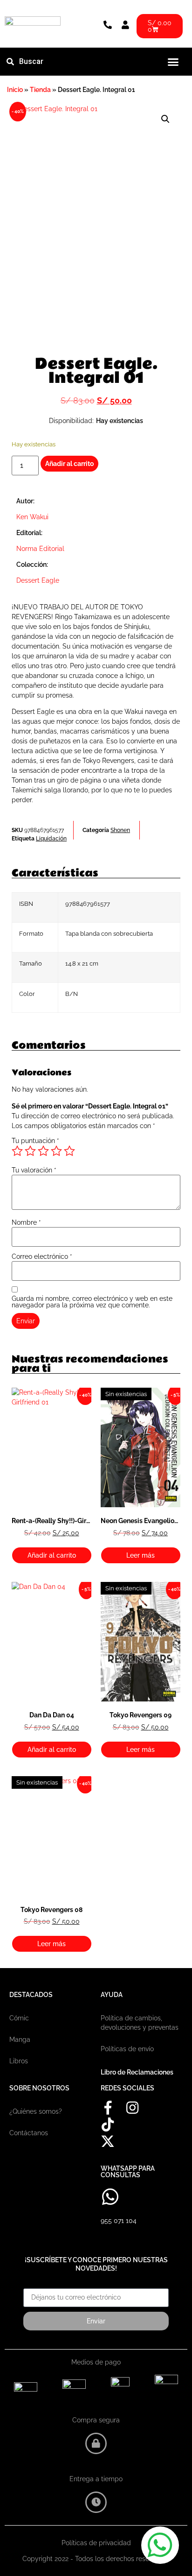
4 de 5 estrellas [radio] (56, 1151)
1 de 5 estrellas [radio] (17, 1151)
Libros (19, 2061)
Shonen (120, 830)
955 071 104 (119, 2221)
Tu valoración (34, 1170)
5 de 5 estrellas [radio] (69, 1151)
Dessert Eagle (38, 580)
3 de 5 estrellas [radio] (43, 1151)
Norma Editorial (40, 549)
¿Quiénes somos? (36, 2111)
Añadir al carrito (69, 464)
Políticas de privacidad (96, 2543)
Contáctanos (29, 2133)
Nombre (26, 1222)
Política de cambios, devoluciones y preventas (140, 2023)
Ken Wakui (33, 517)
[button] (173, 62)
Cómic (19, 2018)
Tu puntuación (35, 1141)
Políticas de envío (127, 2049)
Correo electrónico (42, 1256)
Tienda (40, 90)
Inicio (15, 90)
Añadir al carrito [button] (52, 1555)
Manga (20, 2040)
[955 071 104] (110, 2197)
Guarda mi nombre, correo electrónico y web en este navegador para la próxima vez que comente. (92, 1302)
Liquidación (51, 839)
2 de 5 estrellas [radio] (30, 1151)
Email (32, 2285)
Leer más (141, 1555)
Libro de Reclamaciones (137, 2072)
